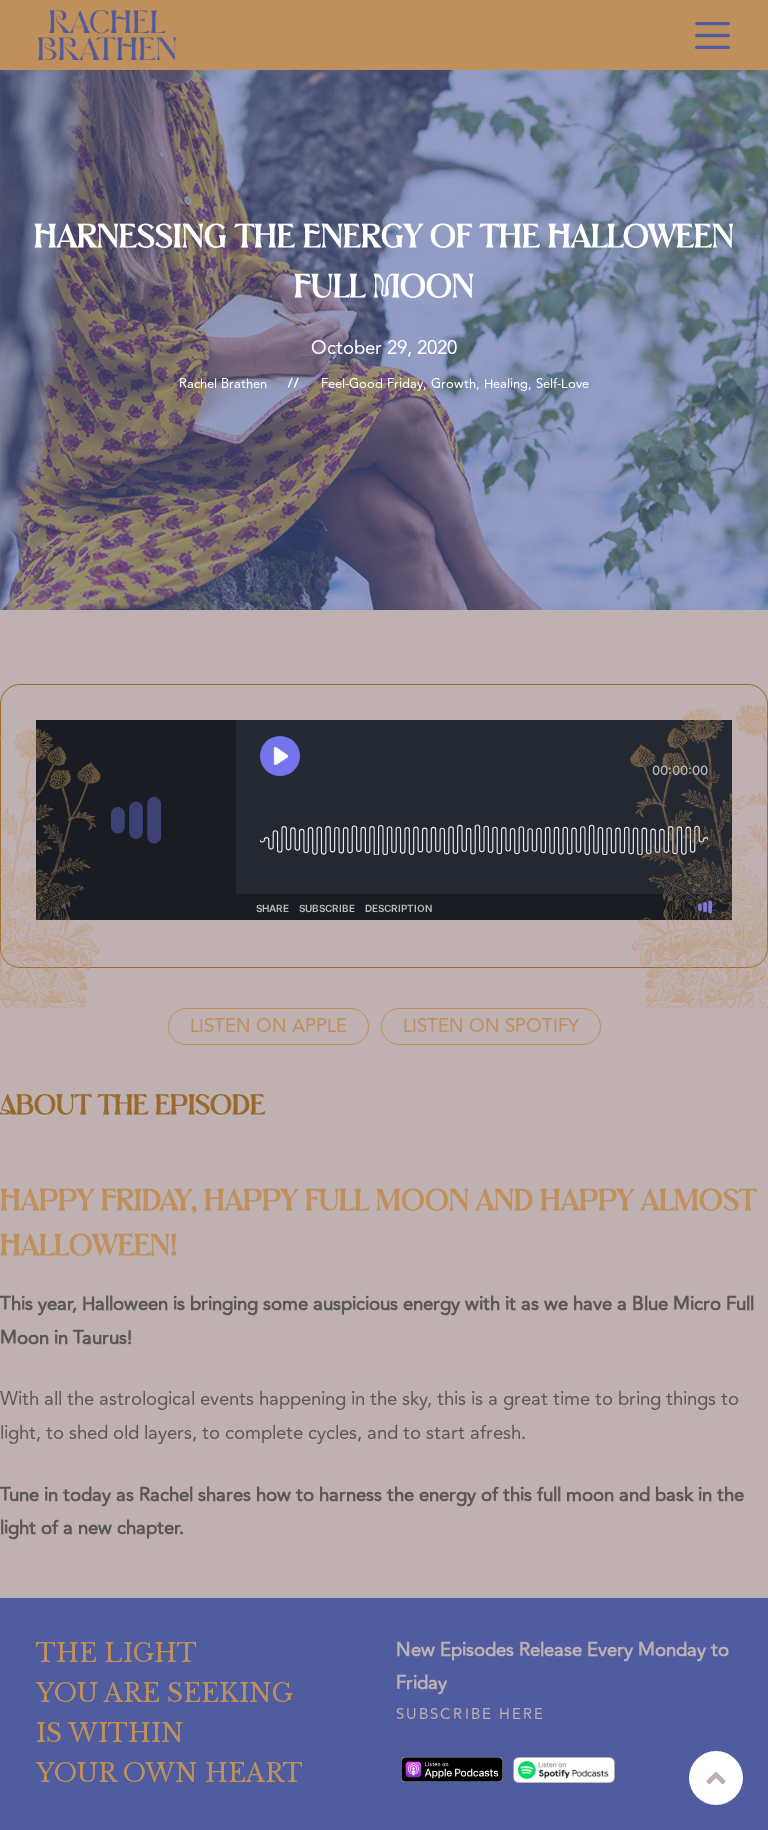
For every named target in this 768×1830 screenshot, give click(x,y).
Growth (453, 384)
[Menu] (712, 35)
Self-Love (562, 384)
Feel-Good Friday (372, 384)
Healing (506, 384)
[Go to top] (716, 1778)
